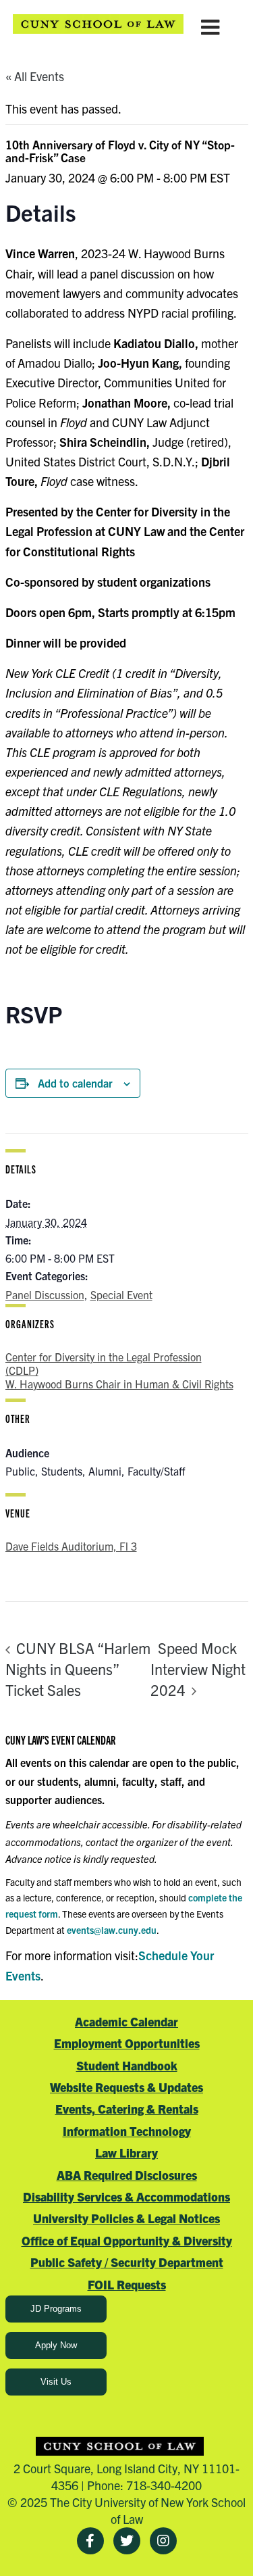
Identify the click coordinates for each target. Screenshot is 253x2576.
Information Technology (127, 2131)
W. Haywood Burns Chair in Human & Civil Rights (119, 1384)
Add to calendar (75, 1083)
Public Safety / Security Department (127, 2262)
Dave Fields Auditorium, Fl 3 (71, 1546)
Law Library (126, 2153)
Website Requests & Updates (126, 2087)
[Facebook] (90, 2541)
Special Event (121, 1294)
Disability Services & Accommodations (126, 2196)
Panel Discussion (45, 1294)
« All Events (35, 76)
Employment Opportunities (127, 2043)
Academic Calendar (126, 2021)
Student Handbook (127, 2065)
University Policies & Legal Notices (126, 2218)
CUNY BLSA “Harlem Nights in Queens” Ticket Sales (78, 1668)
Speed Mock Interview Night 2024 (198, 1669)
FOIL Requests (127, 2284)
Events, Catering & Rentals (127, 2109)
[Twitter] (127, 2541)
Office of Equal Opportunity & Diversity (127, 2240)
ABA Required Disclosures (127, 2175)
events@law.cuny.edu (112, 1930)
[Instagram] (163, 2541)
